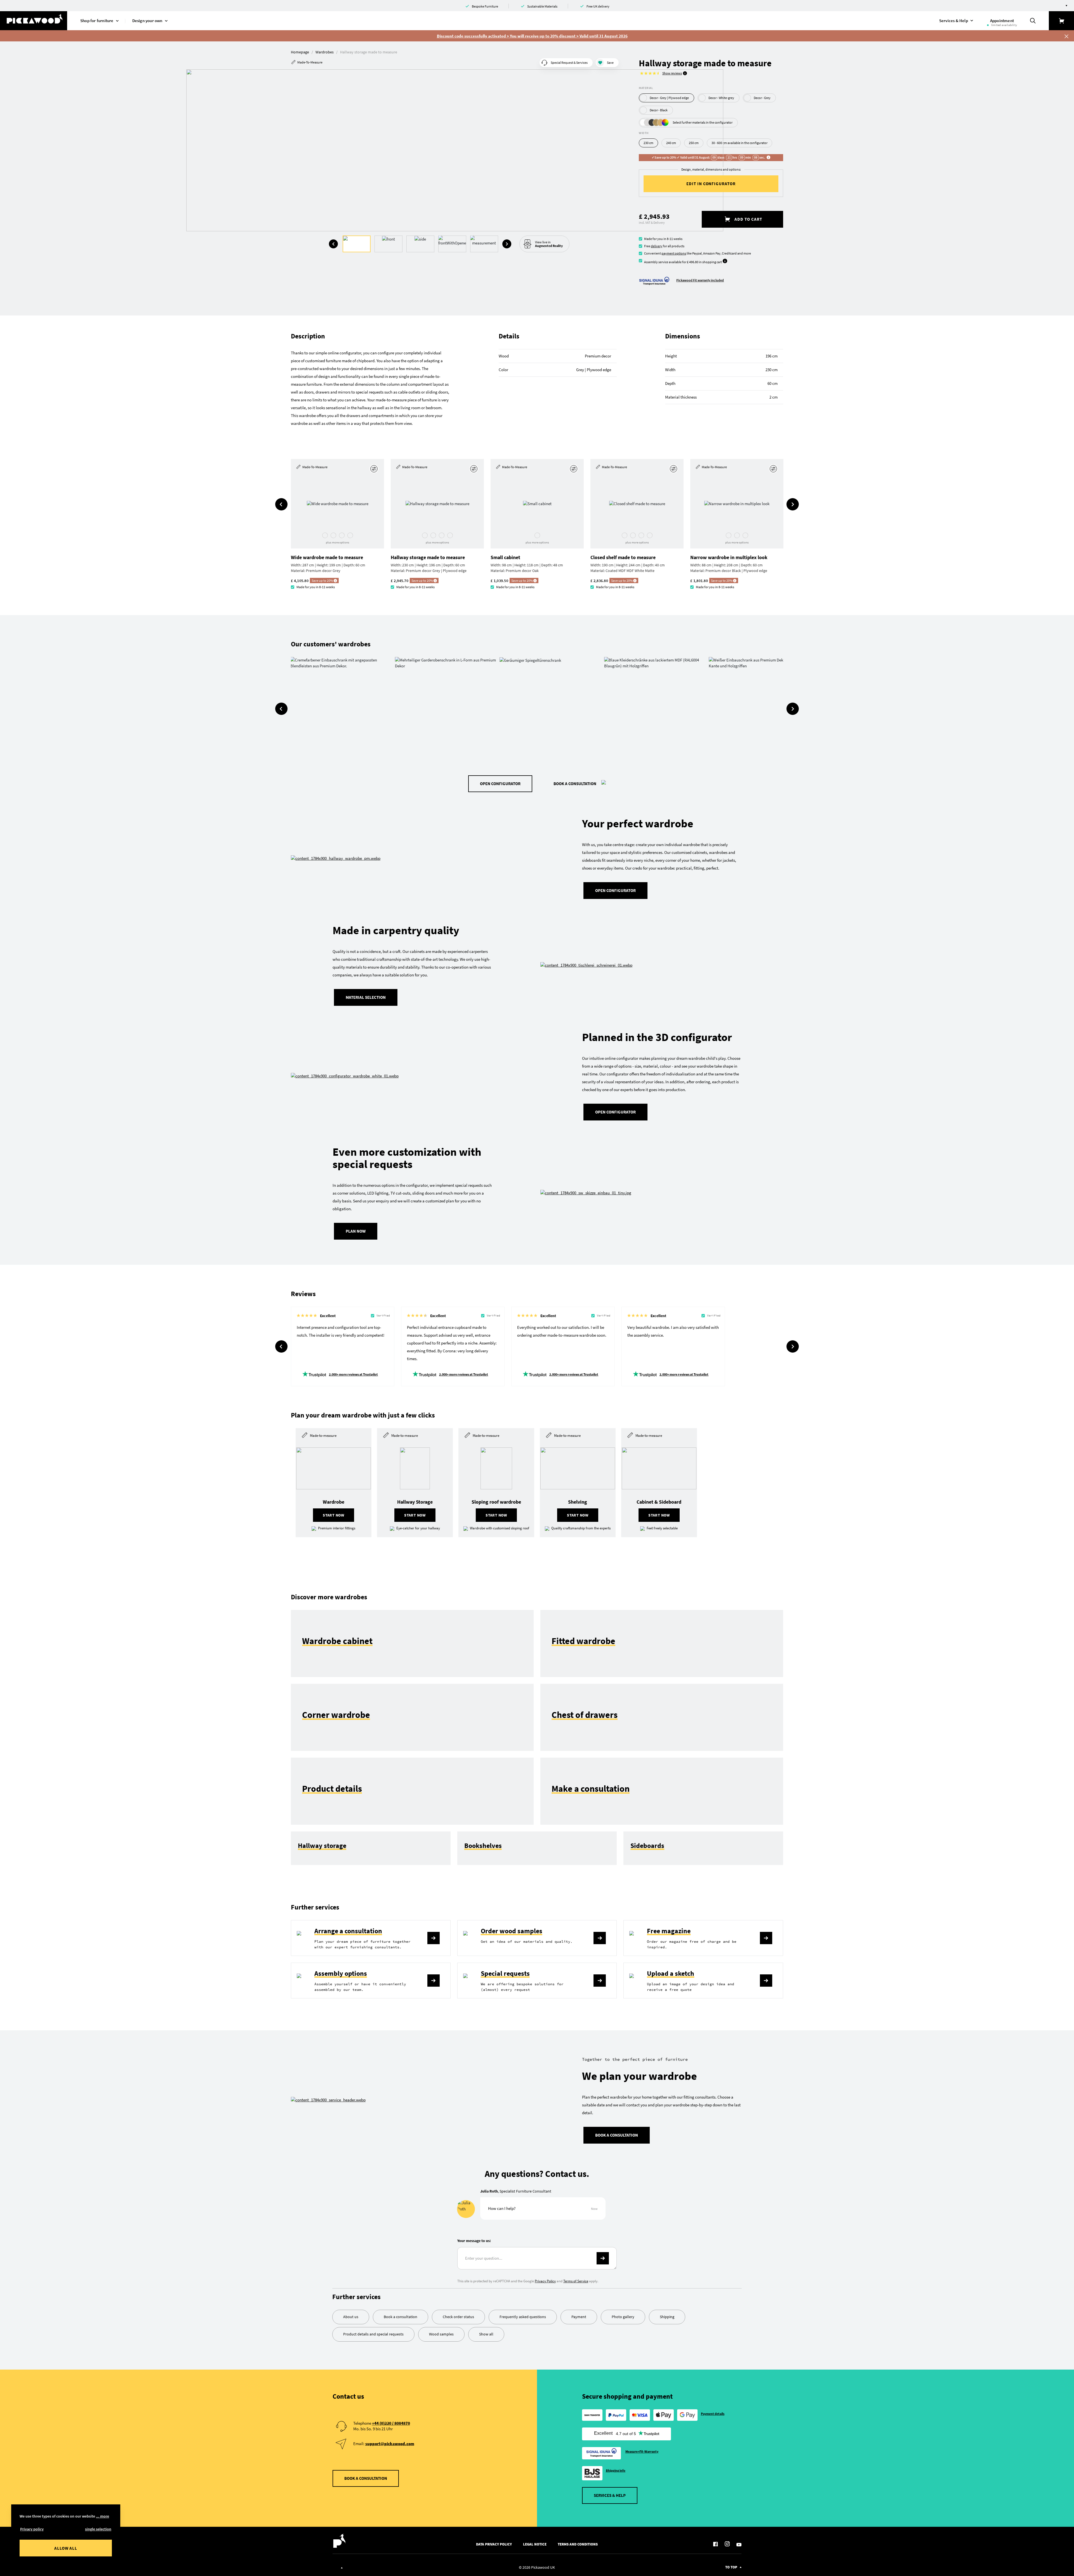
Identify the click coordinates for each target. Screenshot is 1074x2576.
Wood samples (441, 2334)
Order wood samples (512, 1931)
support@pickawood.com (390, 2444)
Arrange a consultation (348, 1931)
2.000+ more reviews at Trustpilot (353, 1374)
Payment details (713, 2414)
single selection (98, 2529)
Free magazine (669, 1931)
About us (351, 2317)
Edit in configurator (711, 184)
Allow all (66, 2548)
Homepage (300, 52)
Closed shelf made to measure (623, 557)
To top (731, 2567)
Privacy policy (32, 2529)
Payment (579, 2317)
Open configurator (615, 1112)
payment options (674, 253)
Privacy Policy (545, 2281)
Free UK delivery (598, 6)
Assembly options (341, 1973)
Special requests (505, 1973)
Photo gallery (623, 2317)
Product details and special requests (373, 2334)
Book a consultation (575, 784)
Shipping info (616, 2470)
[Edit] (375, 469)
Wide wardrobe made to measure (327, 557)
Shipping (667, 2317)
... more (103, 2516)
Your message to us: (474, 2241)
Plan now (356, 1231)
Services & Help (610, 2495)
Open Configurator (500, 784)
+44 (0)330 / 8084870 (391, 2423)
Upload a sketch (671, 1973)
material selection (366, 997)
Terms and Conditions (578, 2544)
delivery (657, 246)
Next (507, 244)
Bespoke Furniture (485, 6)
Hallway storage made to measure (428, 557)
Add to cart (748, 219)
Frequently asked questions (523, 2317)
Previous (333, 244)
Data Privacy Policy (494, 2544)
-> (603, 2258)
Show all (486, 2334)
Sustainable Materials (542, 6)
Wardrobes (325, 52)
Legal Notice (535, 2544)
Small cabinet (505, 557)
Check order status (458, 2317)
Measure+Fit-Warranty (642, 2451)
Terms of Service (576, 2281)
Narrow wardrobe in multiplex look (729, 557)
